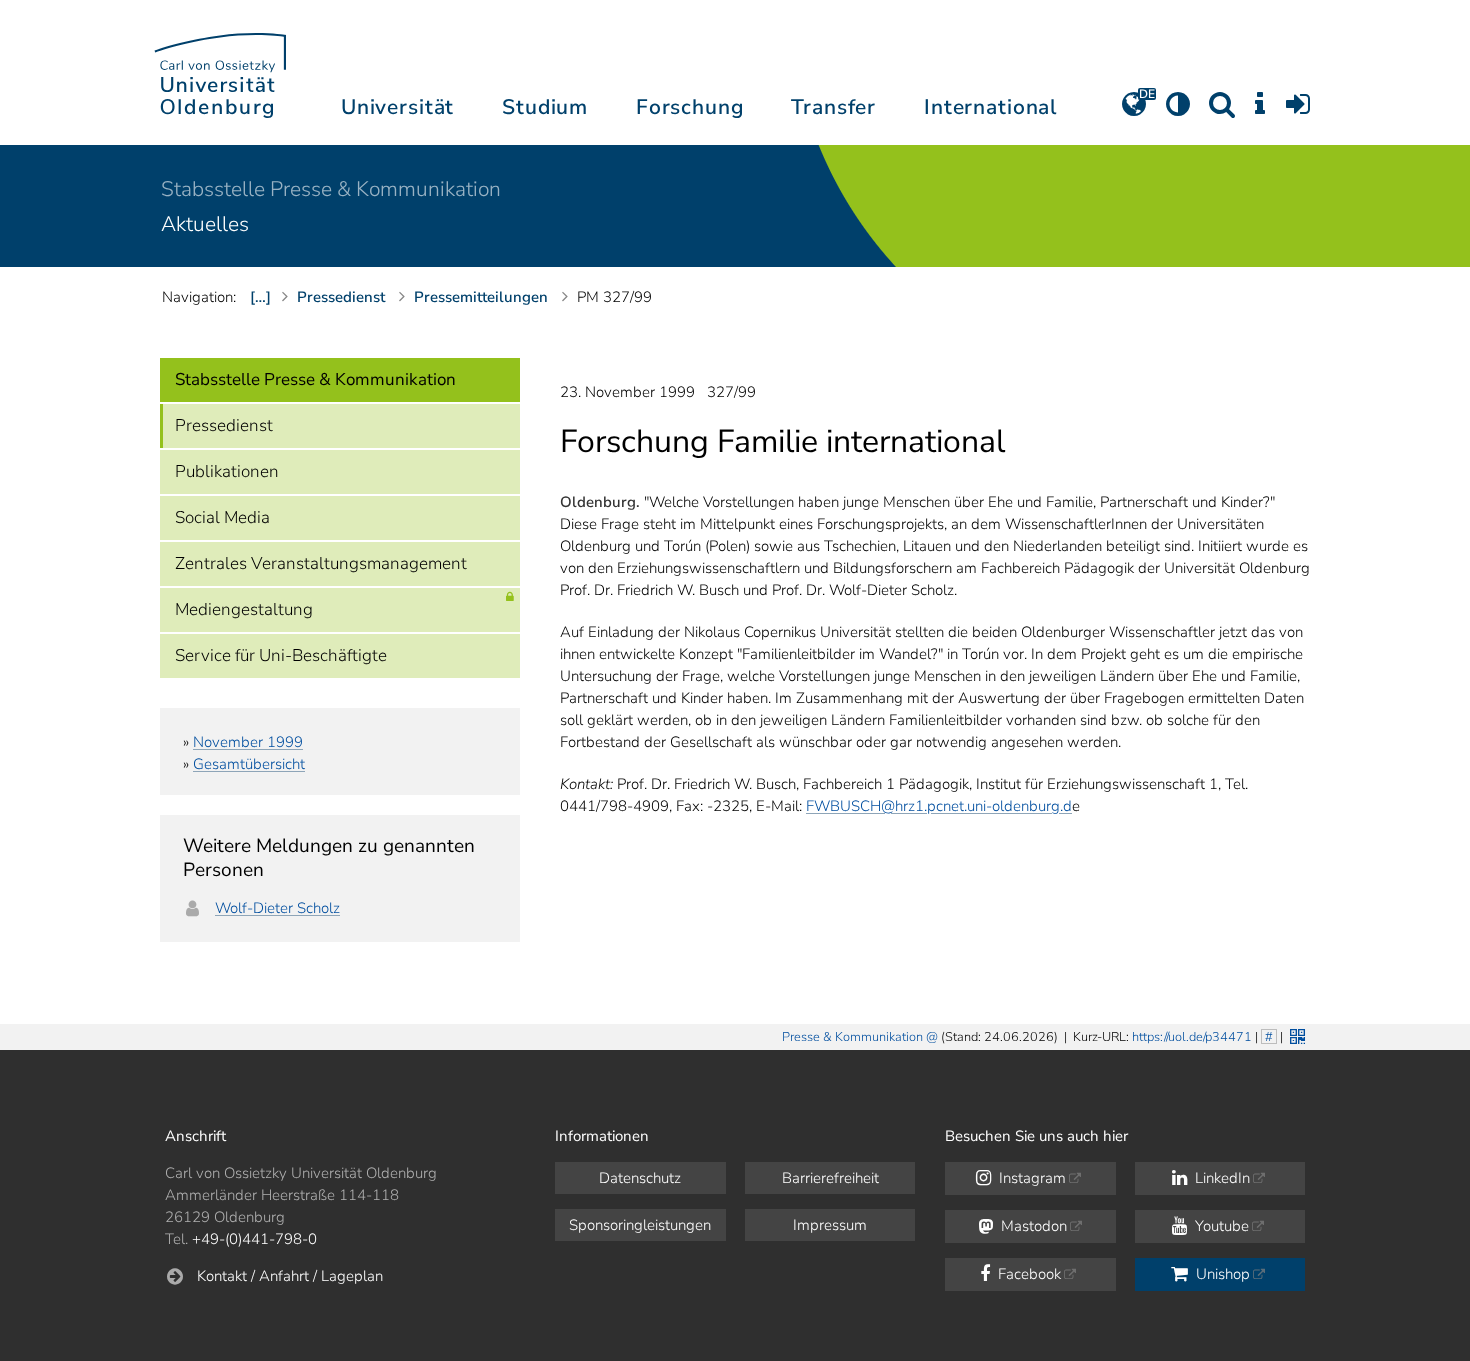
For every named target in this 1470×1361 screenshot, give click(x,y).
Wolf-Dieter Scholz (277, 908)
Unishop (1221, 1274)
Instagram (1030, 1178)
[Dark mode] (1178, 111)
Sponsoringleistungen (640, 1225)
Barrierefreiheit (830, 1178)
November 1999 (248, 742)
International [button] (990, 107)
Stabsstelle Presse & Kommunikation (331, 189)
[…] (260, 297)
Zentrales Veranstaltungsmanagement (321, 563)
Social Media (222, 517)
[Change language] (1134, 111)
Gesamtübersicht (249, 764)
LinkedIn (1220, 1178)
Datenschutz (640, 1178)
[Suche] (1222, 111)
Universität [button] (397, 107)
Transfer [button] (833, 107)
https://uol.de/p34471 (1192, 1037)
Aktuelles (205, 224)
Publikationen (227, 471)
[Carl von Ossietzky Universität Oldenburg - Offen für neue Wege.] (220, 72)
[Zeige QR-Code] (1295, 1034)
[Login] (1298, 111)
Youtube (1220, 1226)
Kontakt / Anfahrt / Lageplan (290, 1276)
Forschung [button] (690, 107)
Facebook (1027, 1274)
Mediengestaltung (244, 609)
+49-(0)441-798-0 (254, 1239)
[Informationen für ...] (1260, 111)
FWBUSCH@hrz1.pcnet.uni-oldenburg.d (939, 806)
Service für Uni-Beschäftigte (281, 655)
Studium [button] (545, 107)
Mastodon (1032, 1226)
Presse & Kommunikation (852, 1037)
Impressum (830, 1225)
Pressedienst (224, 425)
